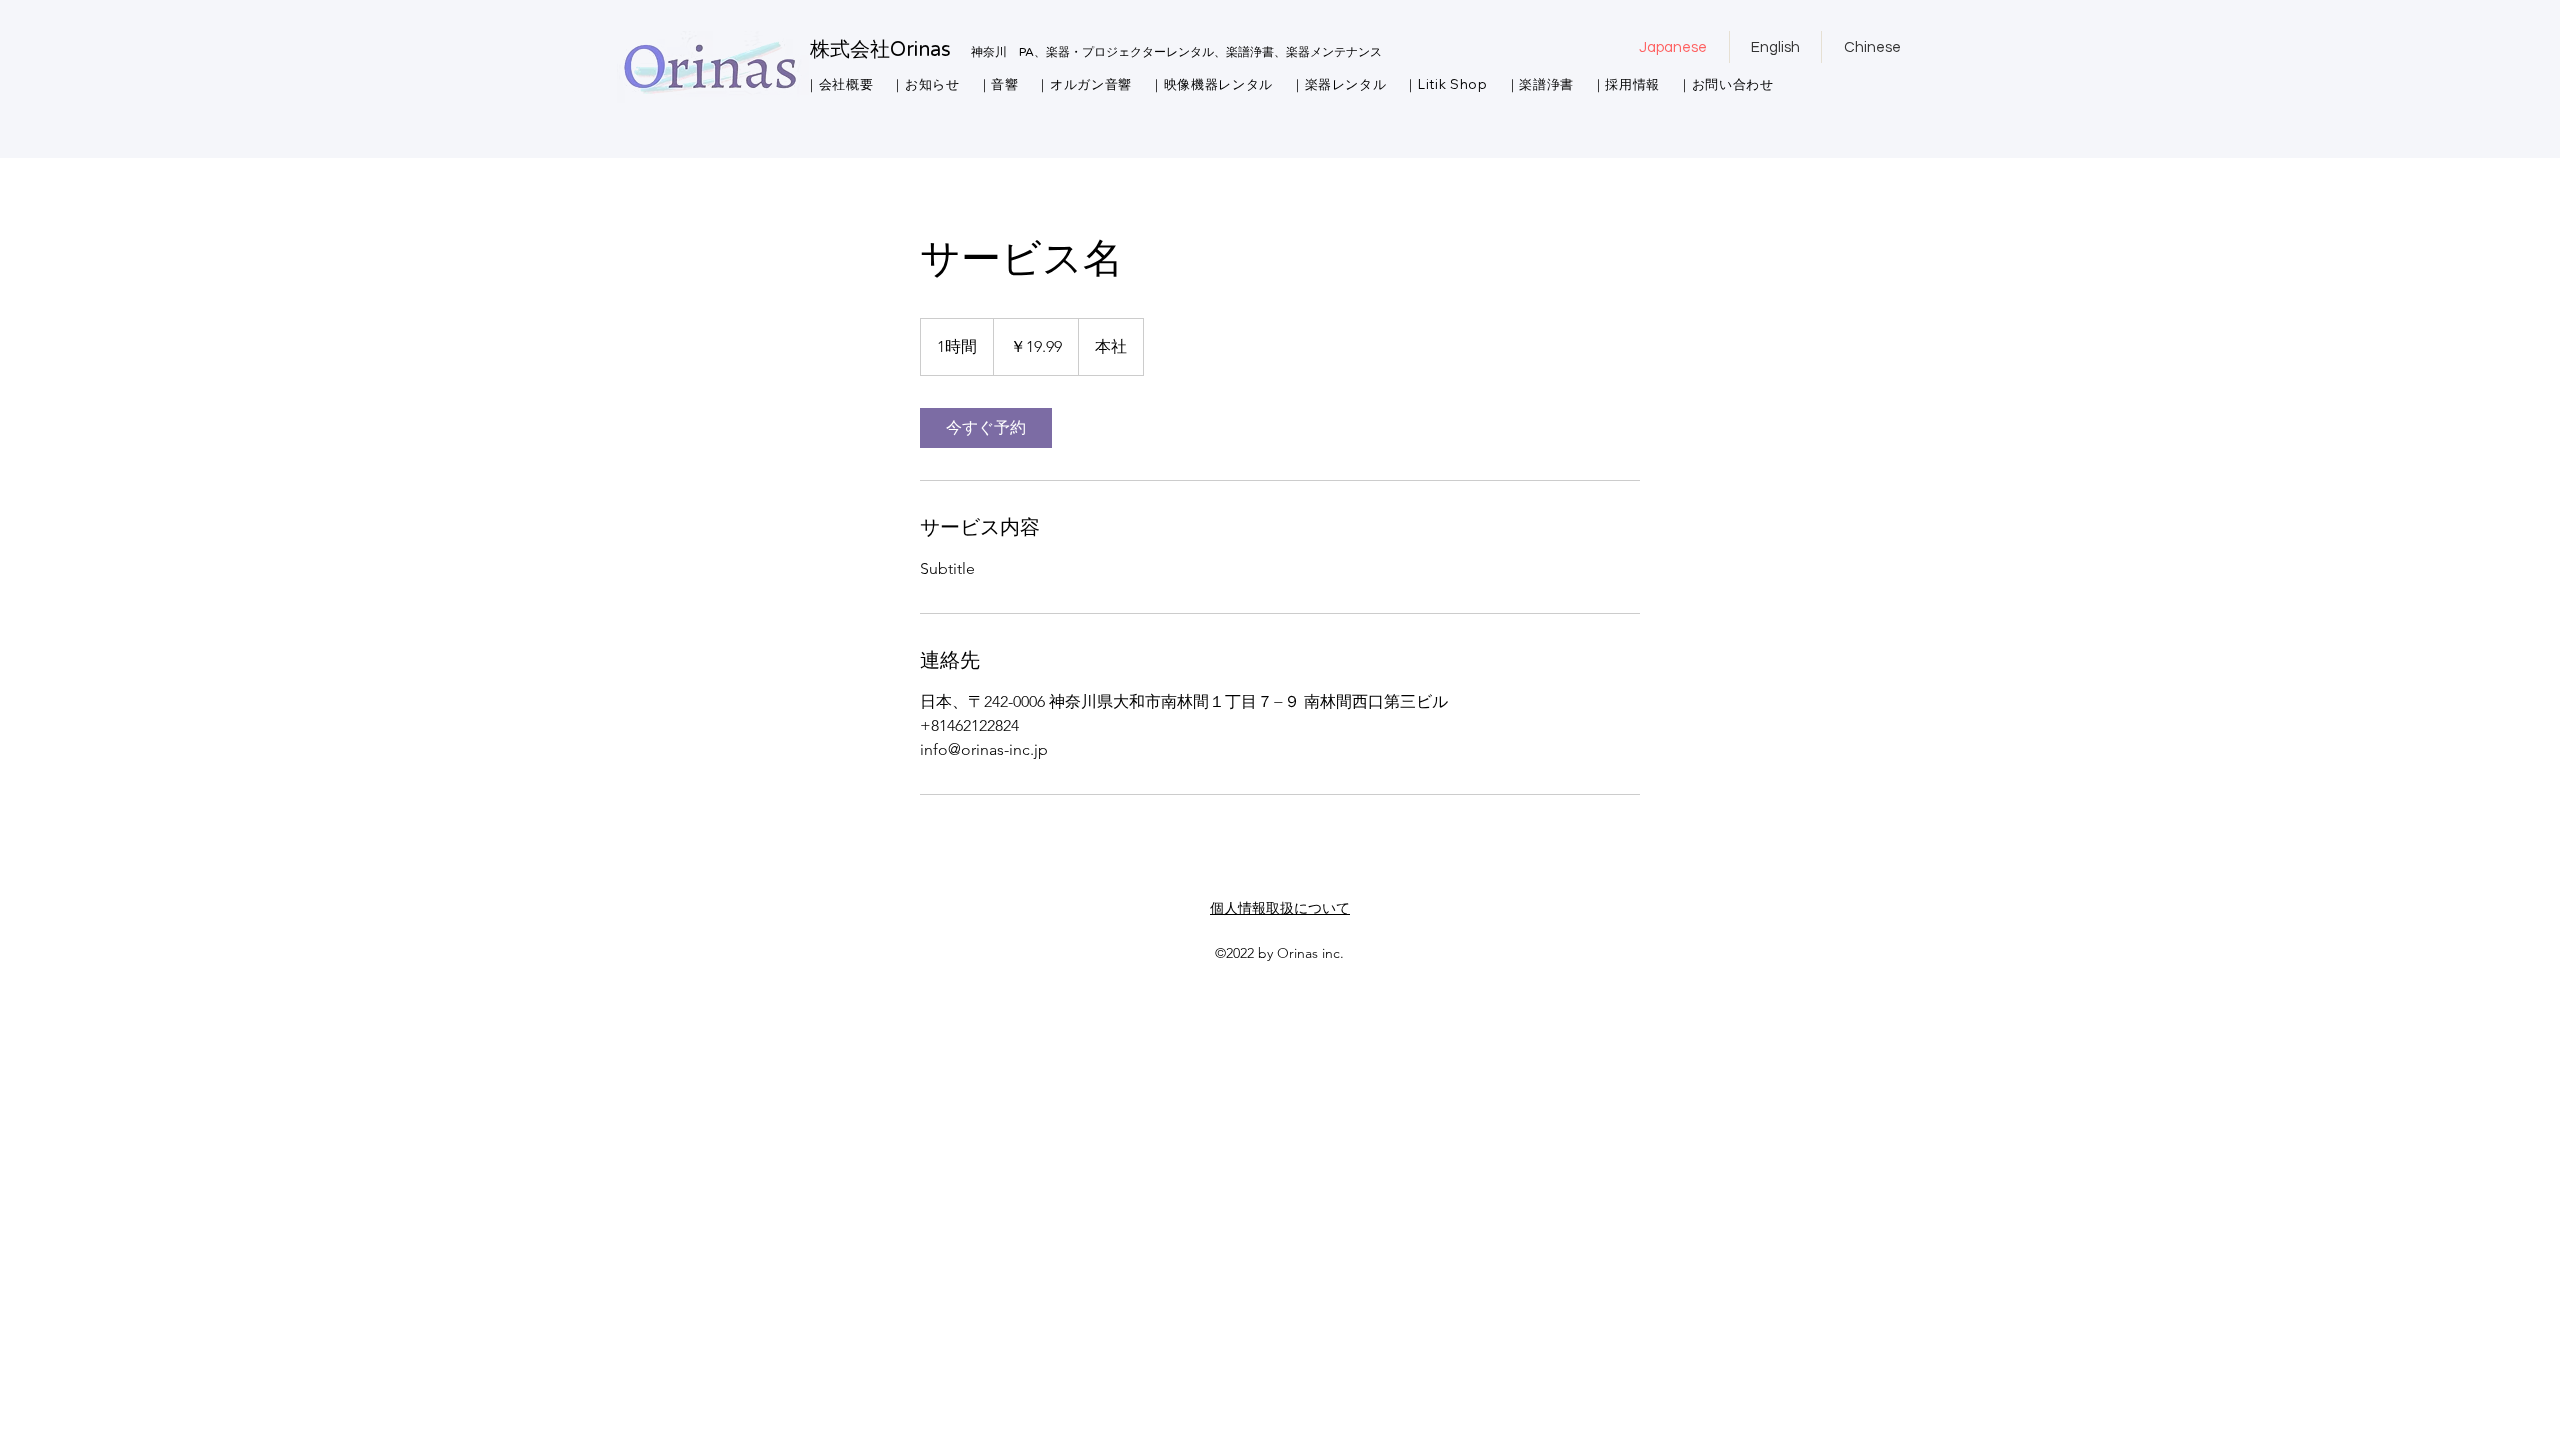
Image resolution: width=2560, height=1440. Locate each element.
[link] (986, 428)
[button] (839, 85)
